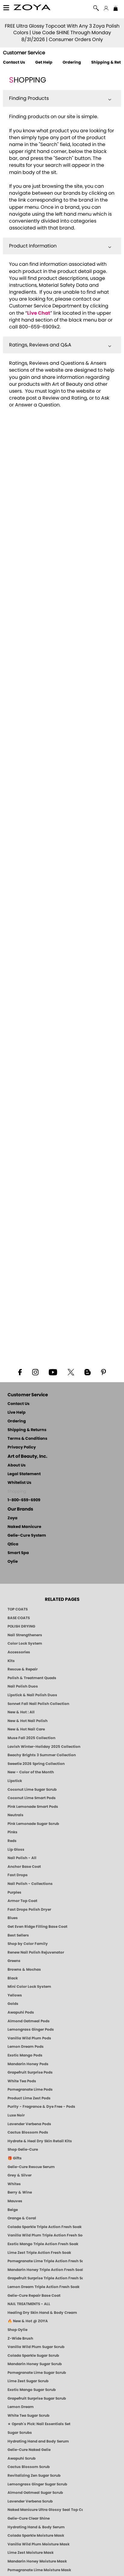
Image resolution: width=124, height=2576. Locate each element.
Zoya (12, 1518)
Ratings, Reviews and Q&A (40, 345)
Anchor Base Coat (24, 1867)
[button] (32, 8)
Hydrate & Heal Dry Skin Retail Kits (40, 2141)
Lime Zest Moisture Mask (31, 2553)
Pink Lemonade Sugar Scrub (33, 1824)
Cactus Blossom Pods (28, 2132)
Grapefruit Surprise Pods (30, 2072)
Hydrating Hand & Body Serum (36, 2527)
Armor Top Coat (22, 1901)
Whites (14, 2184)
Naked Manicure (24, 1527)
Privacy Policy (22, 1447)
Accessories (19, 1652)
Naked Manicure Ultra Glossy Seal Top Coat (45, 2510)
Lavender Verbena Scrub (30, 2501)
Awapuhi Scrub (22, 2458)
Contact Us (14, 63)
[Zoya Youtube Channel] (53, 1372)
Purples (14, 1892)
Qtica (13, 1544)
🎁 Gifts (15, 2158)
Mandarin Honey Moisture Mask (37, 2561)
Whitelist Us (19, 1483)
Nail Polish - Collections (30, 1884)
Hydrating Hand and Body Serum (38, 2441)
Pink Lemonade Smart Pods (33, 1807)
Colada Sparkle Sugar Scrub (33, 2356)
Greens (14, 1961)
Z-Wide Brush (20, 2338)
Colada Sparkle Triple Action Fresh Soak (45, 2227)
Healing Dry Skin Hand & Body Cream (42, 2313)
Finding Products (29, 98)
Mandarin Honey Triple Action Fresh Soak (45, 2270)
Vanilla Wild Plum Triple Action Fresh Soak (45, 2235)
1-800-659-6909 (24, 1500)
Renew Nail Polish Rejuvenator (36, 1952)
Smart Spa (18, 1553)
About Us (17, 1465)
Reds (12, 1841)
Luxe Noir (16, 2115)
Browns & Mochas (24, 1969)
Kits (11, 1661)
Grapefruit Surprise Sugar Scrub (37, 2398)
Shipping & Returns (27, 1430)
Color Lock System (25, 1643)
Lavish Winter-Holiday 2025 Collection (44, 1747)
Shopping (17, 1492)
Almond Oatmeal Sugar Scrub (35, 2493)
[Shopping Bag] (116, 9)
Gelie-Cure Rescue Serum (31, 2167)
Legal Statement (24, 1474)
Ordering (72, 63)
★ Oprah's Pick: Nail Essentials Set (39, 2424)
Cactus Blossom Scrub (29, 2467)
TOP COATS (18, 1609)
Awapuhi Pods (21, 2012)
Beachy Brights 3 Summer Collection (42, 1755)
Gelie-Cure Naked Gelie (29, 2450)
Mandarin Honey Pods (28, 2064)
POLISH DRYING (21, 1626)
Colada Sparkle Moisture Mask (36, 2536)
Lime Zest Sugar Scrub (28, 2381)
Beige (13, 2210)
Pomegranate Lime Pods (30, 2089)
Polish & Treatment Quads (32, 1678)
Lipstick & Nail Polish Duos (32, 1695)
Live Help (17, 1413)
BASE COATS (19, 1618)
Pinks (12, 1832)
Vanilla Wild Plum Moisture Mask (39, 2544)
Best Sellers (18, 1935)
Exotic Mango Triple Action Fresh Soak (43, 2244)
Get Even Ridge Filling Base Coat (37, 1927)
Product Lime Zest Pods (29, 2098)
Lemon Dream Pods (26, 2047)
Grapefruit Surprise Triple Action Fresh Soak (45, 2278)
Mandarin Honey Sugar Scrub (35, 2364)
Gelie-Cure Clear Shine (29, 2518)
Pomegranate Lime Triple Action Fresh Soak (45, 2261)
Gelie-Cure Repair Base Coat (34, 2296)
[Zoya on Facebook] (20, 1372)
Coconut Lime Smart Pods (32, 1798)
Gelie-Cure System (27, 1536)
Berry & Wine (20, 2192)
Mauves (15, 2201)
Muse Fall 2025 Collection (31, 1738)
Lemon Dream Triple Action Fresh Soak (43, 2287)
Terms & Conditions (27, 1439)
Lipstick (15, 1781)
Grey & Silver (20, 2175)
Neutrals (15, 1815)
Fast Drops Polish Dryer (29, 1910)
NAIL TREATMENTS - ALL (29, 2304)
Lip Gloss (16, 1850)
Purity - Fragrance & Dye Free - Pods (41, 2107)
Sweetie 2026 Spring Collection (36, 1764)
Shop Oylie (17, 2330)
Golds (13, 2004)
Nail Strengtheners (25, 1635)
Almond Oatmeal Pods (29, 2021)
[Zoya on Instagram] (35, 1372)
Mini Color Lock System (29, 1987)
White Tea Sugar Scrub (28, 2416)
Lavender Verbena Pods (29, 2124)
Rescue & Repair (23, 1669)
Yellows (15, 1995)
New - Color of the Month (31, 1772)
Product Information (33, 246)
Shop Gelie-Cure (23, 2149)
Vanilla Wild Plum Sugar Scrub (36, 2347)
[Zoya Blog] (87, 1372)
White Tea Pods (22, 2081)
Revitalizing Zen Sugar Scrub (34, 2476)
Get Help (44, 63)
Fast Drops (18, 1875)
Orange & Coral (22, 2218)
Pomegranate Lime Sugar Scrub (37, 2373)
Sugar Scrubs (20, 2433)
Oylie (13, 1562)
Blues (13, 1918)
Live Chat (39, 313)
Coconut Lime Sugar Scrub (32, 1790)
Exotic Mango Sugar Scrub (32, 2390)
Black (13, 1978)
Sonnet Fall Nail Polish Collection (38, 1704)
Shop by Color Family (28, 1944)
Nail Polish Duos (23, 1686)
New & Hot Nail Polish (28, 1721)
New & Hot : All (21, 1712)
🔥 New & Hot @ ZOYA (28, 2321)
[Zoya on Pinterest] (103, 1372)
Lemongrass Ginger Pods (31, 2029)
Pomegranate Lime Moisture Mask (39, 2570)
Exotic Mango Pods (25, 2055)
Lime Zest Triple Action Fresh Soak (39, 2253)
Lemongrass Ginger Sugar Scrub (37, 2484)
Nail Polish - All (22, 1858)
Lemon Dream (21, 2407)
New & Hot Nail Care (26, 1729)
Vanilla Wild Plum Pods (29, 2038)
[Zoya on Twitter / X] (71, 1372)
